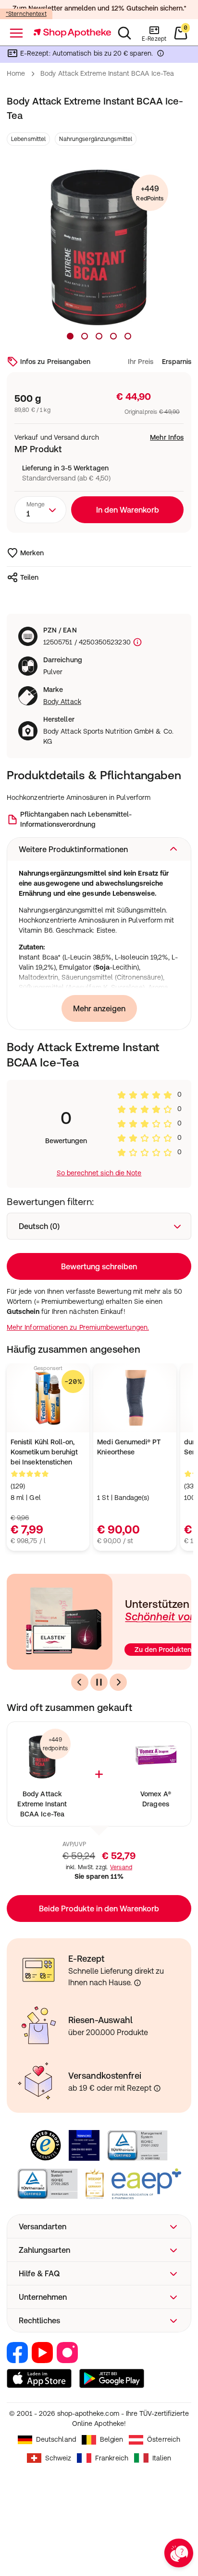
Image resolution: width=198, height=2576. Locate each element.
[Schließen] (178, 1160)
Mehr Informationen (99, 1370)
